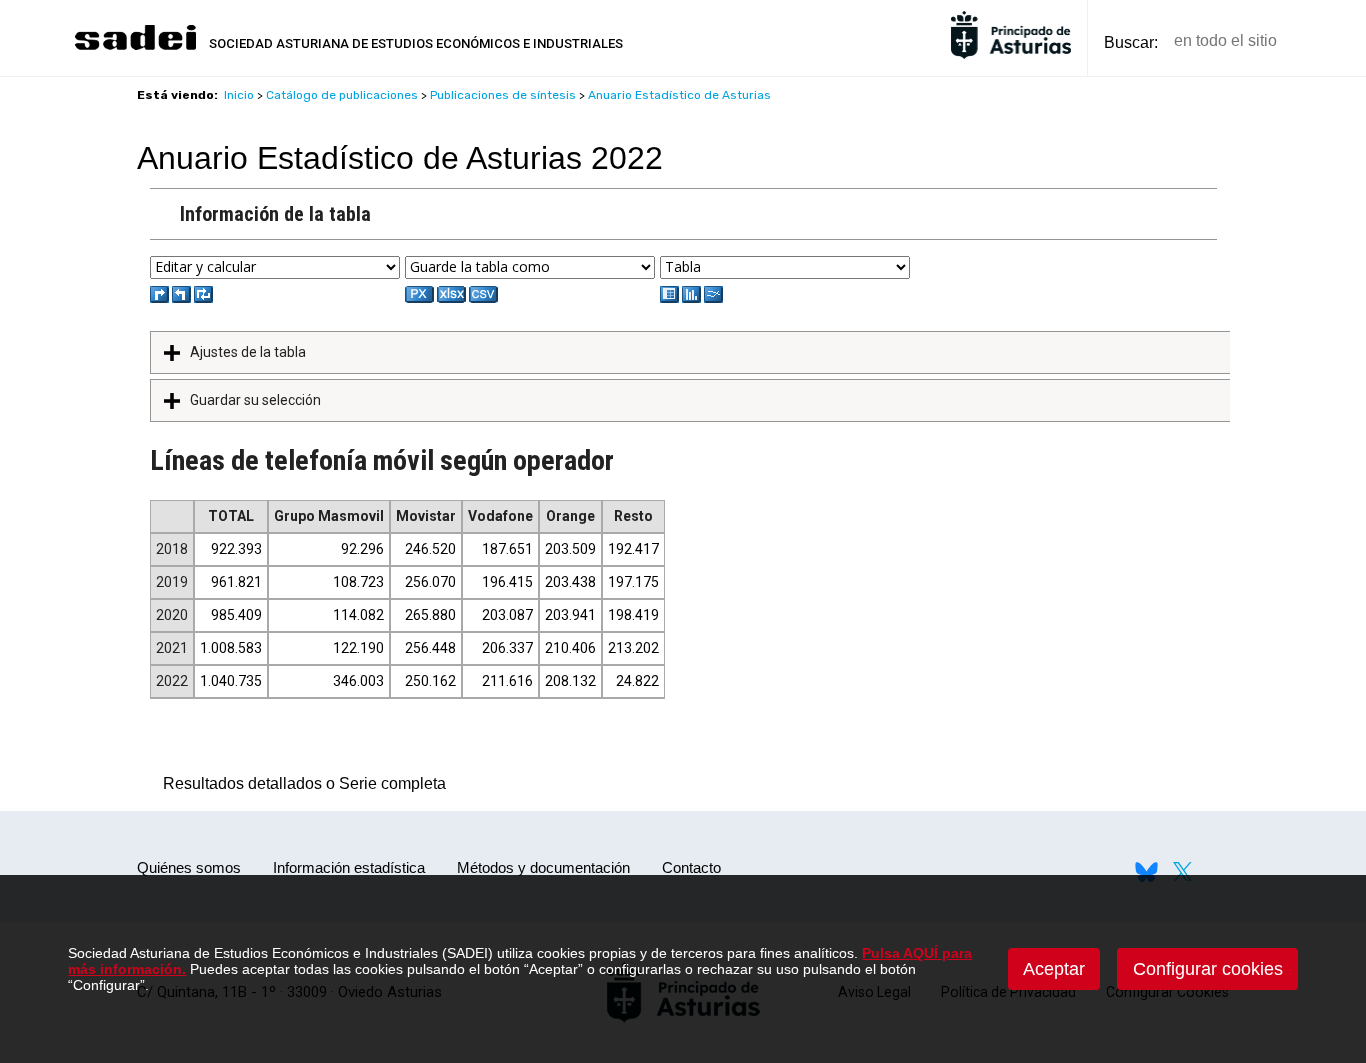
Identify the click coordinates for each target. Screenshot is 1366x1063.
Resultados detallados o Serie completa (299, 783)
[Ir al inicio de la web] (135, 47)
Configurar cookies (1208, 969)
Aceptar (1054, 969)
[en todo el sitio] (1326, 41)
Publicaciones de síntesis (503, 95)
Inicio (239, 95)
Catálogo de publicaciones (342, 95)
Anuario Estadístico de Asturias (679, 95)
